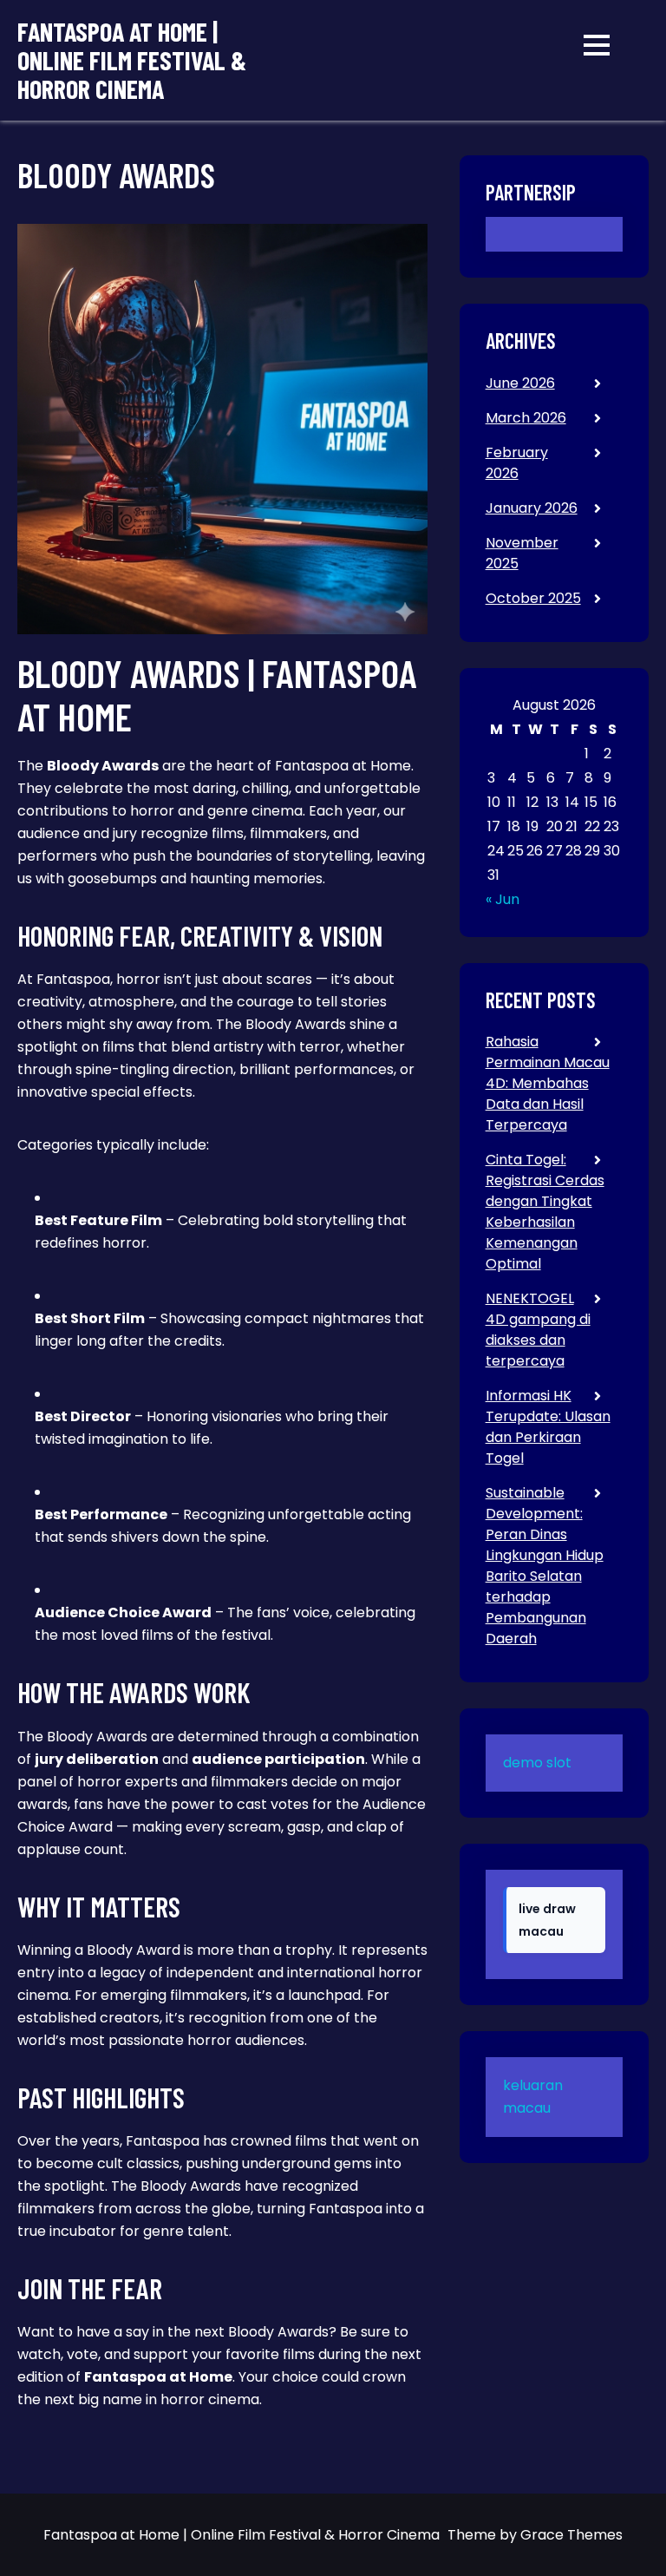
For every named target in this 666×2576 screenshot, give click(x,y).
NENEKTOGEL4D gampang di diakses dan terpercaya (538, 1330)
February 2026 (517, 463)
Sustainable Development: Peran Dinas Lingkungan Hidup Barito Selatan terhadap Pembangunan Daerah (545, 1566)
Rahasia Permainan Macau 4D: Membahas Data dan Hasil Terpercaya (548, 1083)
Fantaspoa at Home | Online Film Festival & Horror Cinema (132, 60)
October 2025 (533, 598)
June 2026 (520, 383)
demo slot (537, 1763)
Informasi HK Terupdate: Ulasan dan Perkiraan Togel (548, 1427)
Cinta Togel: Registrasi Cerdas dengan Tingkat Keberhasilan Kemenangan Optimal (545, 1212)
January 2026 (532, 508)
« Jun (503, 899)
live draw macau (547, 1920)
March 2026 (526, 418)
